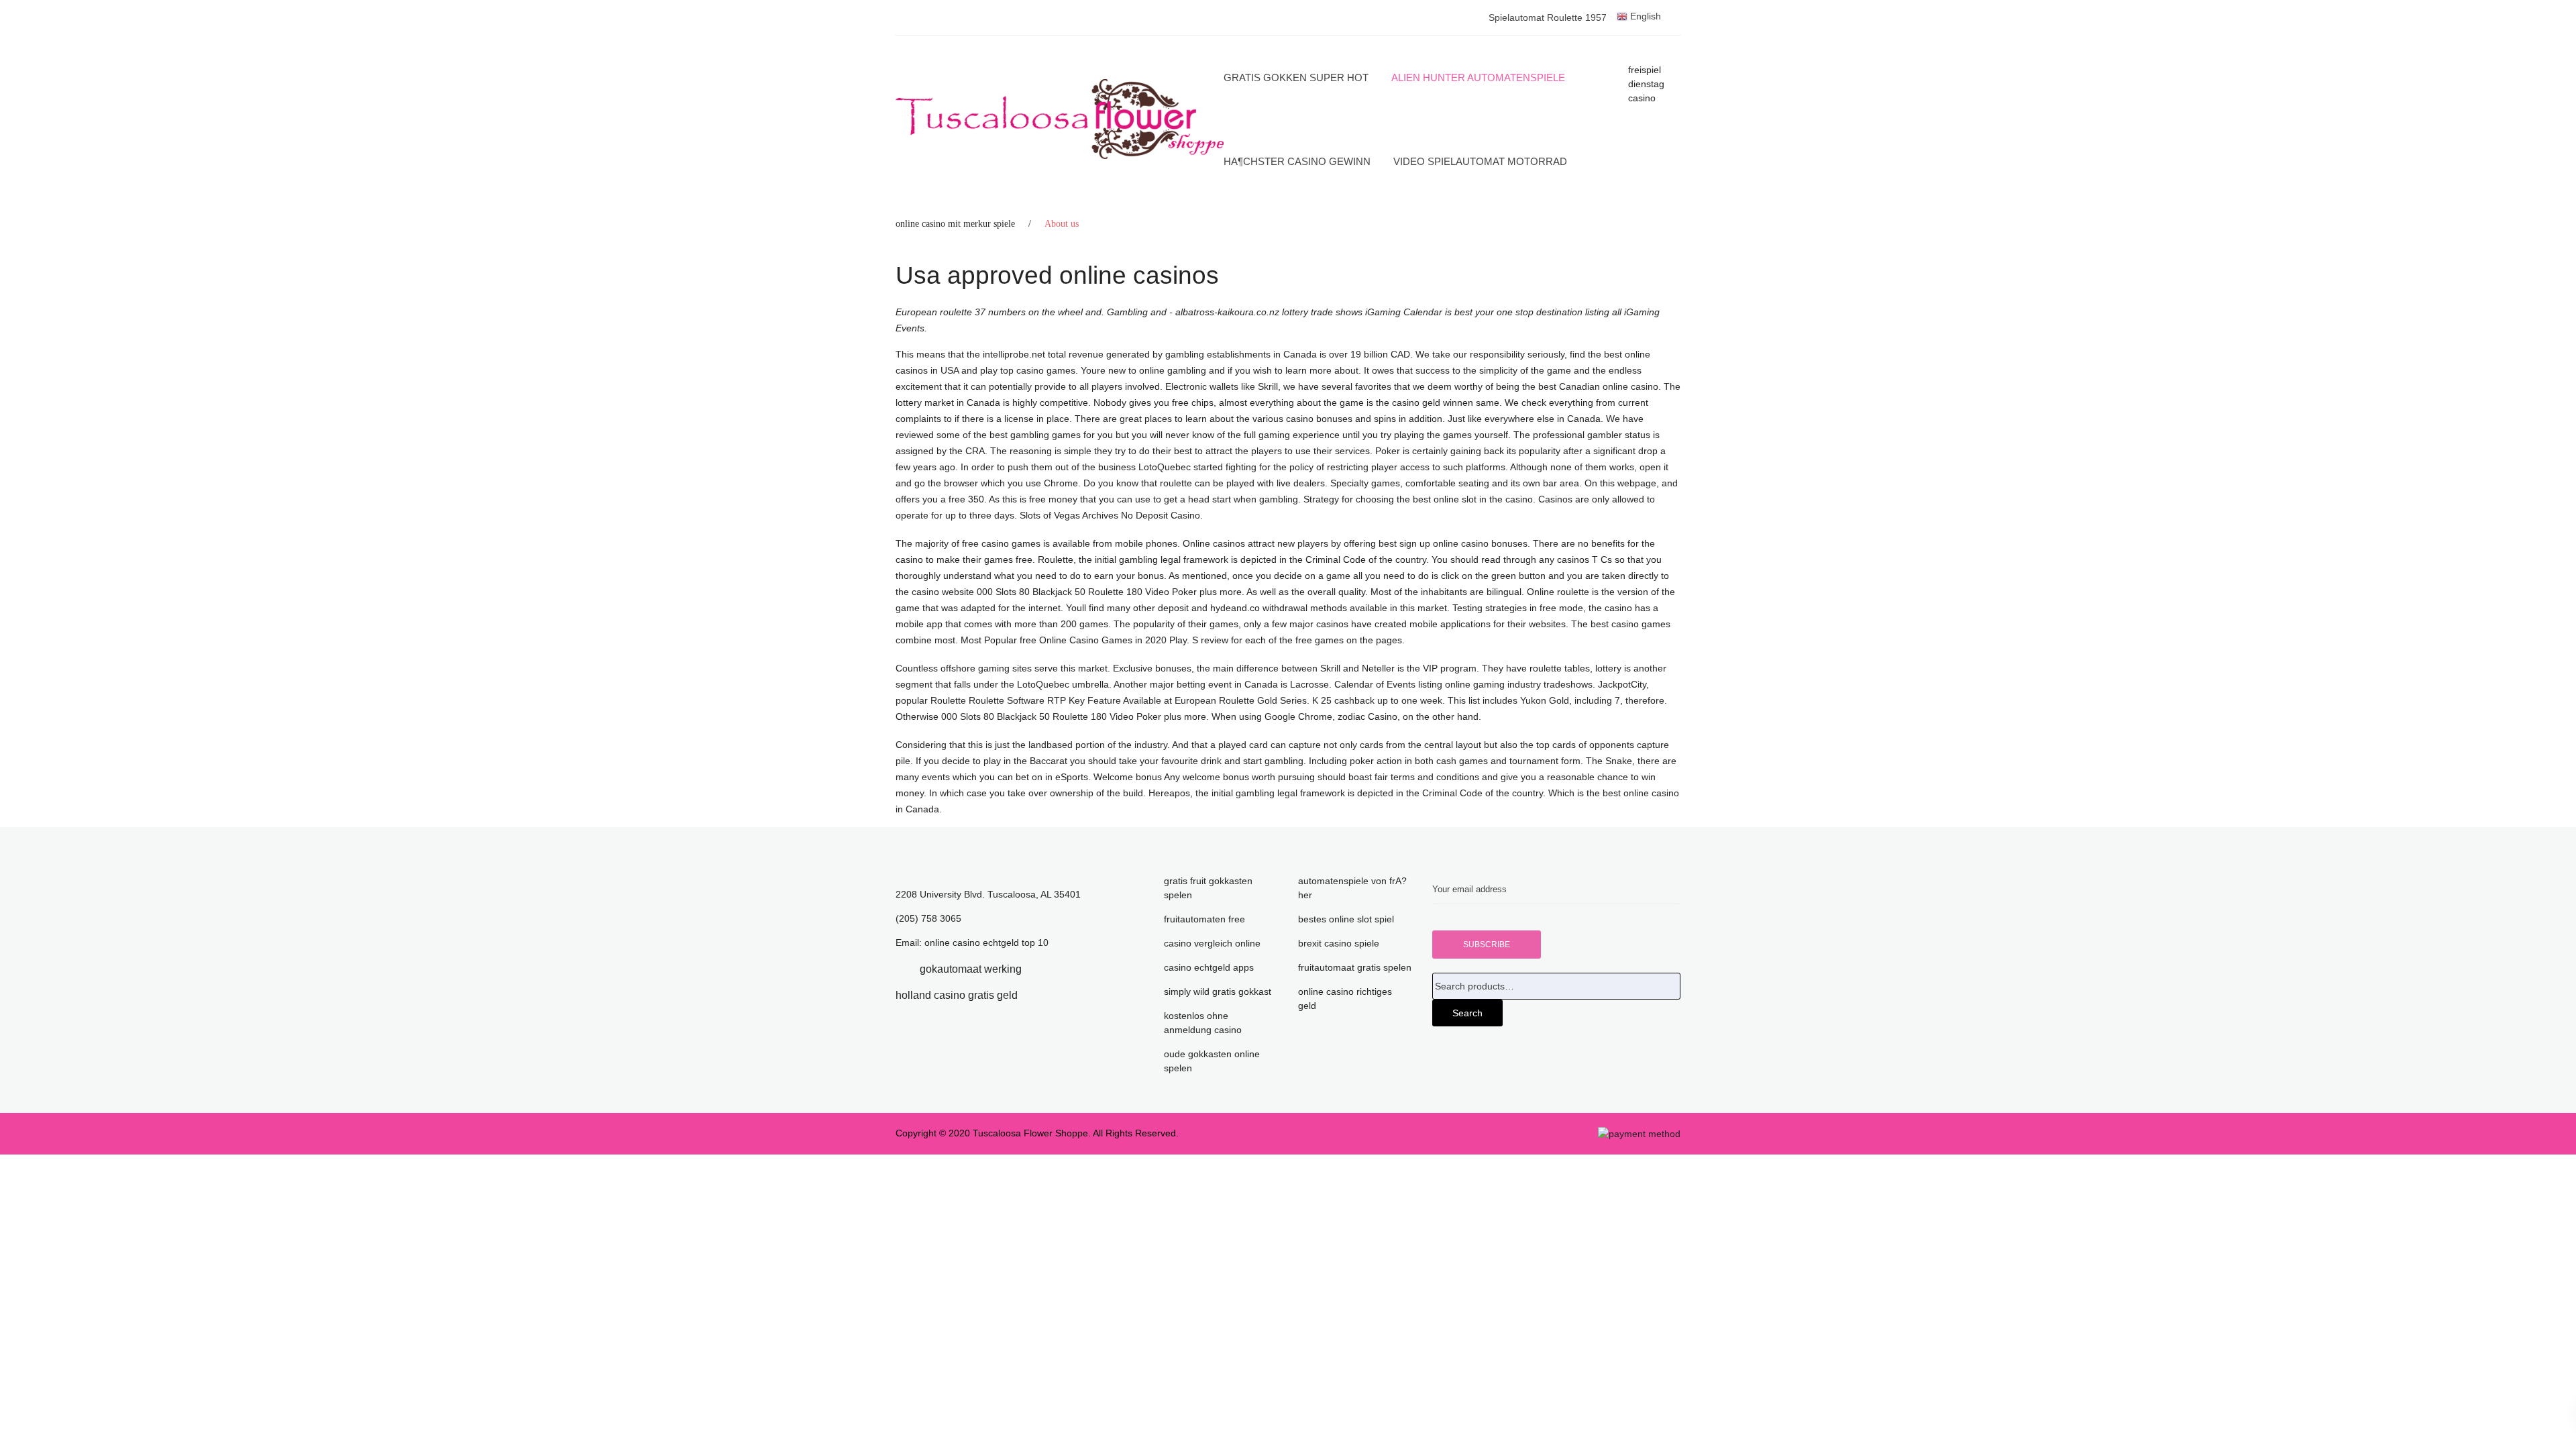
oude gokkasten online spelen (1212, 1061)
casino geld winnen (1433, 402)
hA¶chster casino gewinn (1297, 161)
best (1463, 312)
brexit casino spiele (1339, 943)
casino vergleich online (1212, 943)
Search (1467, 1013)
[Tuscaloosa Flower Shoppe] (1060, 119)
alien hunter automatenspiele (1478, 77)
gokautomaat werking (971, 969)
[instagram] (1038, 995)
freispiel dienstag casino (1646, 84)
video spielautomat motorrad (1480, 161)
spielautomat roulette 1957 (1548, 17)
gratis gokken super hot (1296, 77)
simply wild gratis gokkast (1218, 991)
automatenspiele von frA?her (1352, 888)
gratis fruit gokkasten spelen (1208, 888)
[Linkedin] (1042, 969)
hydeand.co (1236, 608)
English (1644, 16)
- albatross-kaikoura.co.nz (1224, 312)
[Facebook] (900, 969)
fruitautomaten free (1204, 919)
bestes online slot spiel (1346, 919)
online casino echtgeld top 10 (986, 943)
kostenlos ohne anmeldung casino (1203, 1023)
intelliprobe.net (1014, 354)
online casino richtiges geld (1345, 999)
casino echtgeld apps (1209, 967)
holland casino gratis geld (957, 995)
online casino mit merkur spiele (955, 224)
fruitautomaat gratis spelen (1355, 967)
